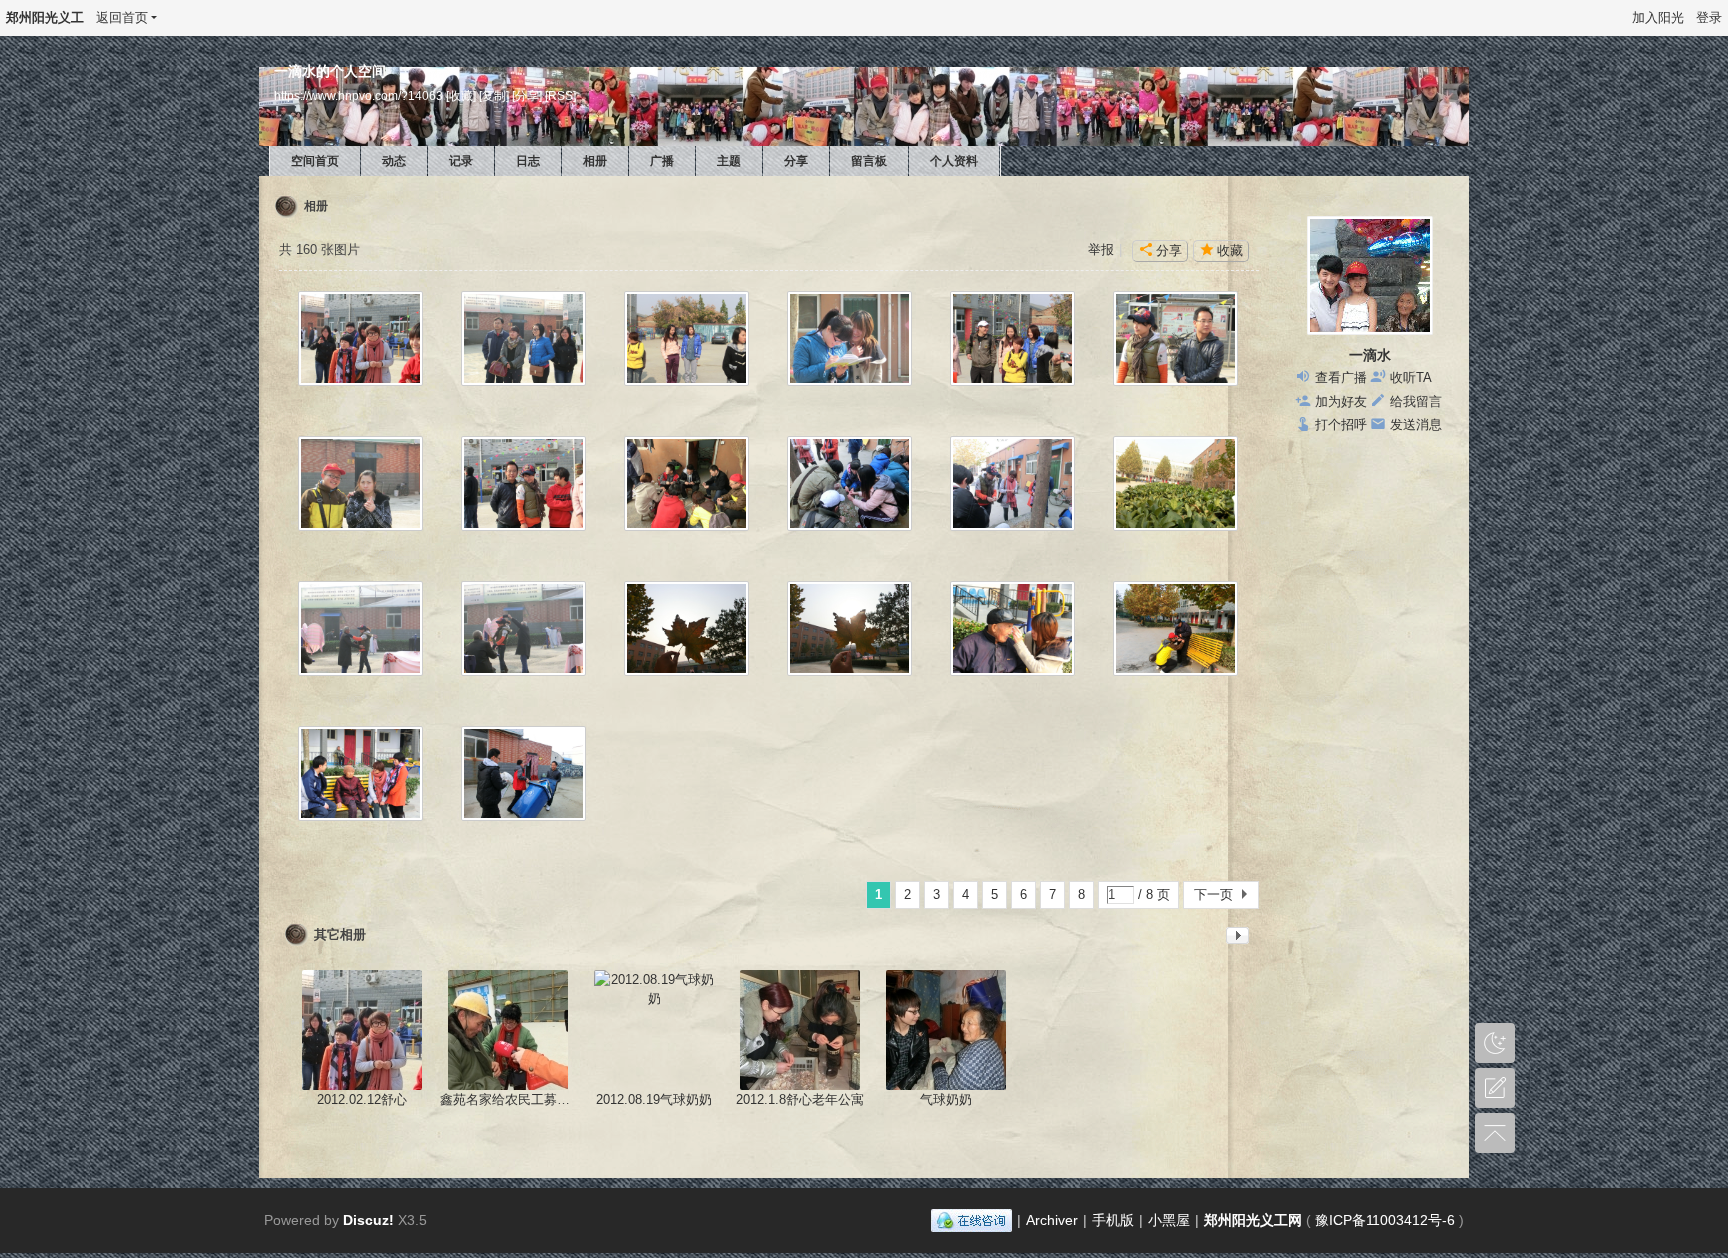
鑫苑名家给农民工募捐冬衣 (518, 1099)
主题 (729, 161)
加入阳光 (1658, 17)
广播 (662, 161)
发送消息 (1416, 424)
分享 (796, 161)
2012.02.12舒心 (362, 1099)
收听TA (1411, 377)
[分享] (527, 95)
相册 (595, 161)
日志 (528, 161)
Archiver (1052, 1220)
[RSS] (560, 95)
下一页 (1213, 894)
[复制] (494, 95)
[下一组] (1237, 939)
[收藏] (461, 95)
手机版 (1113, 1220)
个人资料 (954, 161)
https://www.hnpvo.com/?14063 (358, 95)
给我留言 (1416, 401)
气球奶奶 (946, 1099)
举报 (1101, 249)
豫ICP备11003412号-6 (1385, 1220)
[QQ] (971, 1220)
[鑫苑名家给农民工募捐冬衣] (508, 1030)
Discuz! (368, 1220)
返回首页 (122, 17)
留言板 (869, 161)
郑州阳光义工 (45, 17)
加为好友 (1341, 401)
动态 (394, 161)
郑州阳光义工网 (1253, 1220)
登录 (1709, 17)
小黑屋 (1169, 1220)
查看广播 (1341, 377)
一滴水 (1370, 355)
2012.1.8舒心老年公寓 (800, 1099)
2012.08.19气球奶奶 (654, 1099)
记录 (461, 161)
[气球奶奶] (946, 1030)
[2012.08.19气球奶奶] (654, 1030)
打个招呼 (1341, 424)
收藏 (1230, 250)
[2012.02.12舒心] (362, 1030)
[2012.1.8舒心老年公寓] (800, 1030)
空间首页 (315, 161)
